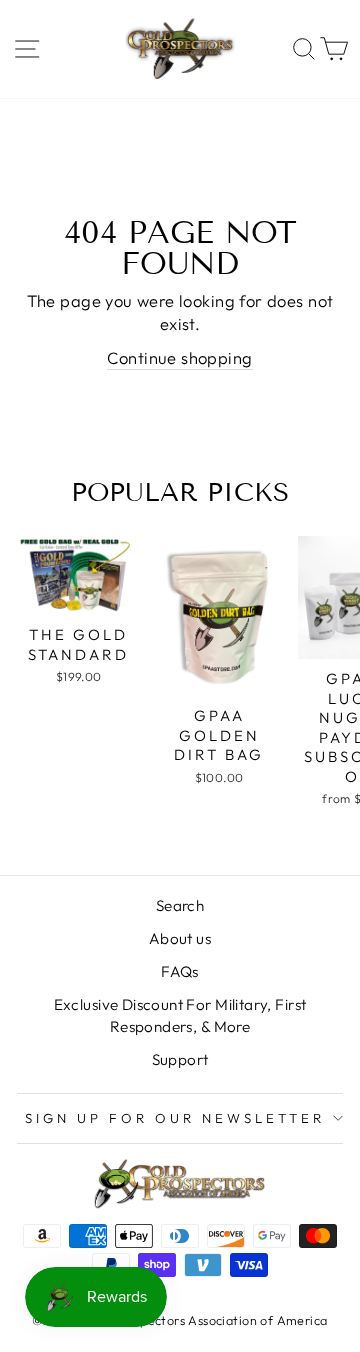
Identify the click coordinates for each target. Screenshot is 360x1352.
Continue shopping (179, 357)
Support (180, 1059)
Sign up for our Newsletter (174, 1118)
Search (180, 905)
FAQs (180, 971)
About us (180, 938)
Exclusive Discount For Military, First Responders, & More (180, 1015)
